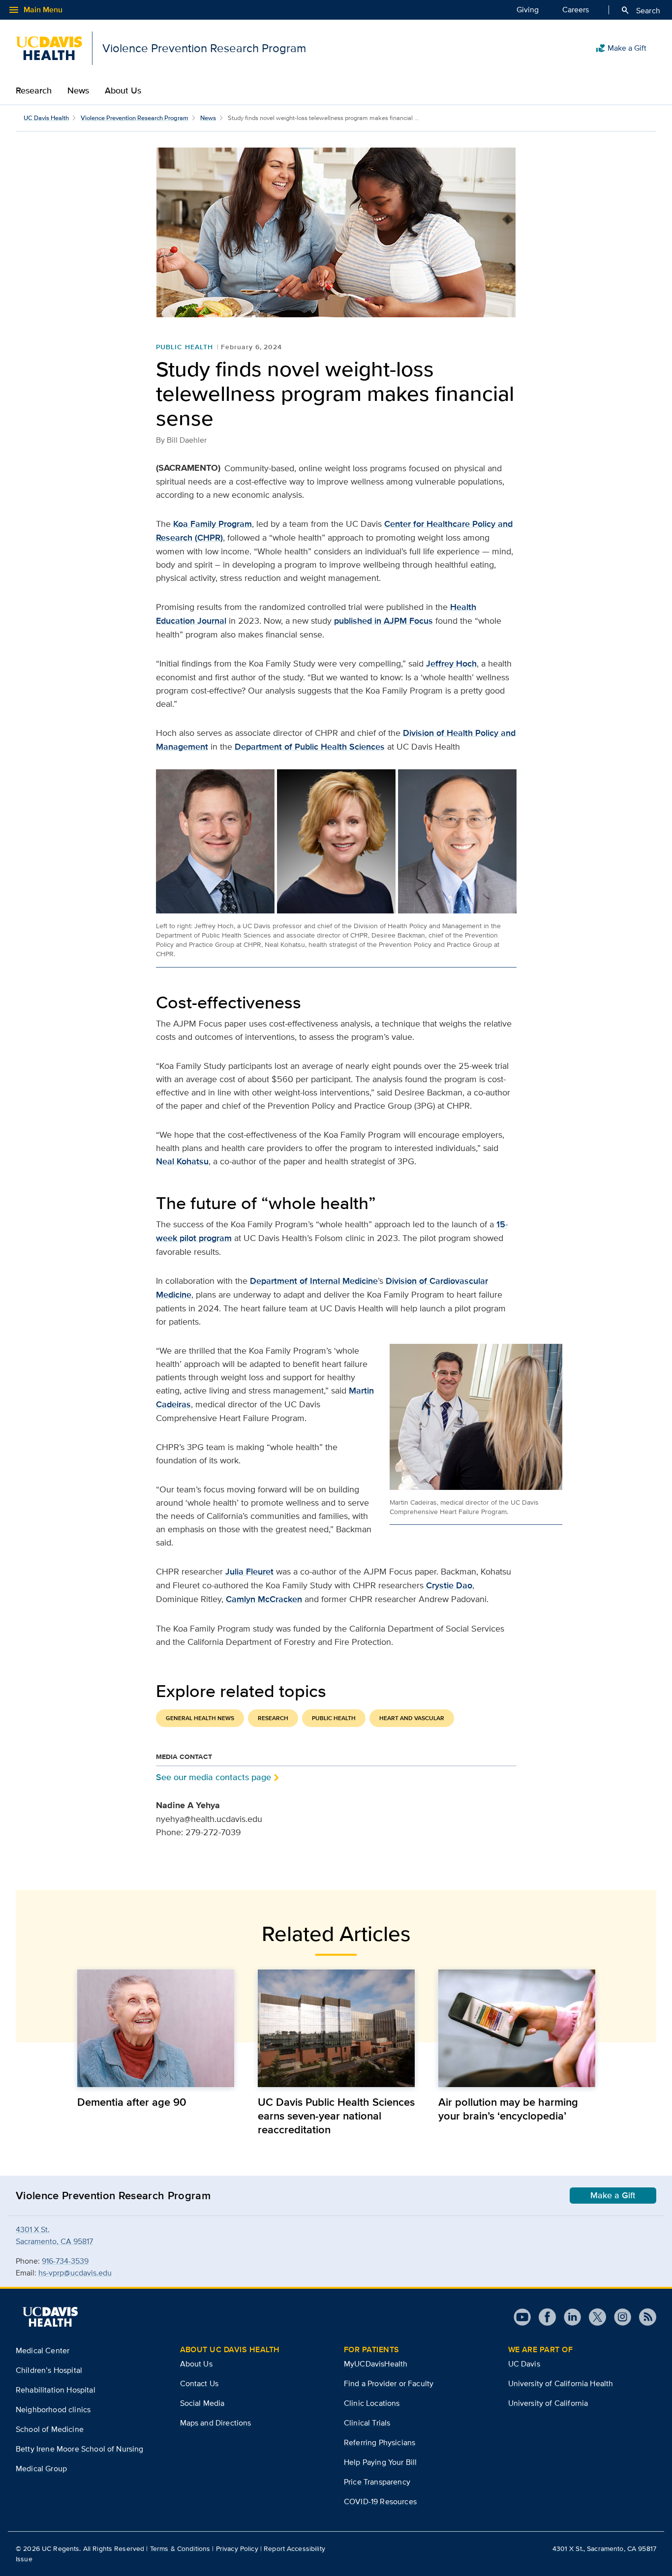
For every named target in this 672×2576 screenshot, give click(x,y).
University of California (548, 2403)
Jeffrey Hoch (451, 664)
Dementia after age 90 (132, 2102)
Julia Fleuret (249, 1572)
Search (640, 10)
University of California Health (561, 2383)
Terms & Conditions (180, 2548)
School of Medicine (50, 2429)
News (78, 91)
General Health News (200, 1718)
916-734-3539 (65, 2261)
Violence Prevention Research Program (135, 118)
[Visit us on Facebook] (543, 2317)
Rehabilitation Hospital (56, 2390)
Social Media (202, 2403)
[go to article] (156, 2028)
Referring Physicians (380, 2442)
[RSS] (644, 2317)
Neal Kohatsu (182, 1161)
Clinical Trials (367, 2423)
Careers (576, 10)
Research (34, 91)
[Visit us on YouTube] (522, 2317)
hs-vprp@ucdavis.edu (75, 2273)
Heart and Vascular (412, 1718)
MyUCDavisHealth (376, 2364)
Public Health (184, 347)
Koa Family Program (213, 524)
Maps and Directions (216, 2423)
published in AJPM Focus (383, 621)
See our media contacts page (214, 1777)
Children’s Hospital (49, 2370)
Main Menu (35, 10)
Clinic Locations (372, 2403)
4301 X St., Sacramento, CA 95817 (604, 2548)
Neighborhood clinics (53, 2409)
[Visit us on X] (594, 2317)
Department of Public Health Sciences (310, 747)
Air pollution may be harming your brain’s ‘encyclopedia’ (508, 2109)
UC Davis (524, 2364)
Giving (528, 10)
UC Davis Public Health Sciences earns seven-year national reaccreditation (336, 2116)
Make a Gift (621, 48)
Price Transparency (377, 2482)
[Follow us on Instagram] (619, 2317)
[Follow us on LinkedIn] (568, 2317)
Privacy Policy (237, 2548)
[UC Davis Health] (50, 2317)
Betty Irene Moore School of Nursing (80, 2449)
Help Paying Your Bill (380, 2462)
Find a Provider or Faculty (389, 2383)
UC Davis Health (46, 118)
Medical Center (43, 2350)
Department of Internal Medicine (314, 1281)
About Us (123, 91)
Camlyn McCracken (264, 1599)
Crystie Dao (449, 1585)
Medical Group (41, 2469)
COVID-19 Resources (380, 2501)
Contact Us (199, 2383)
